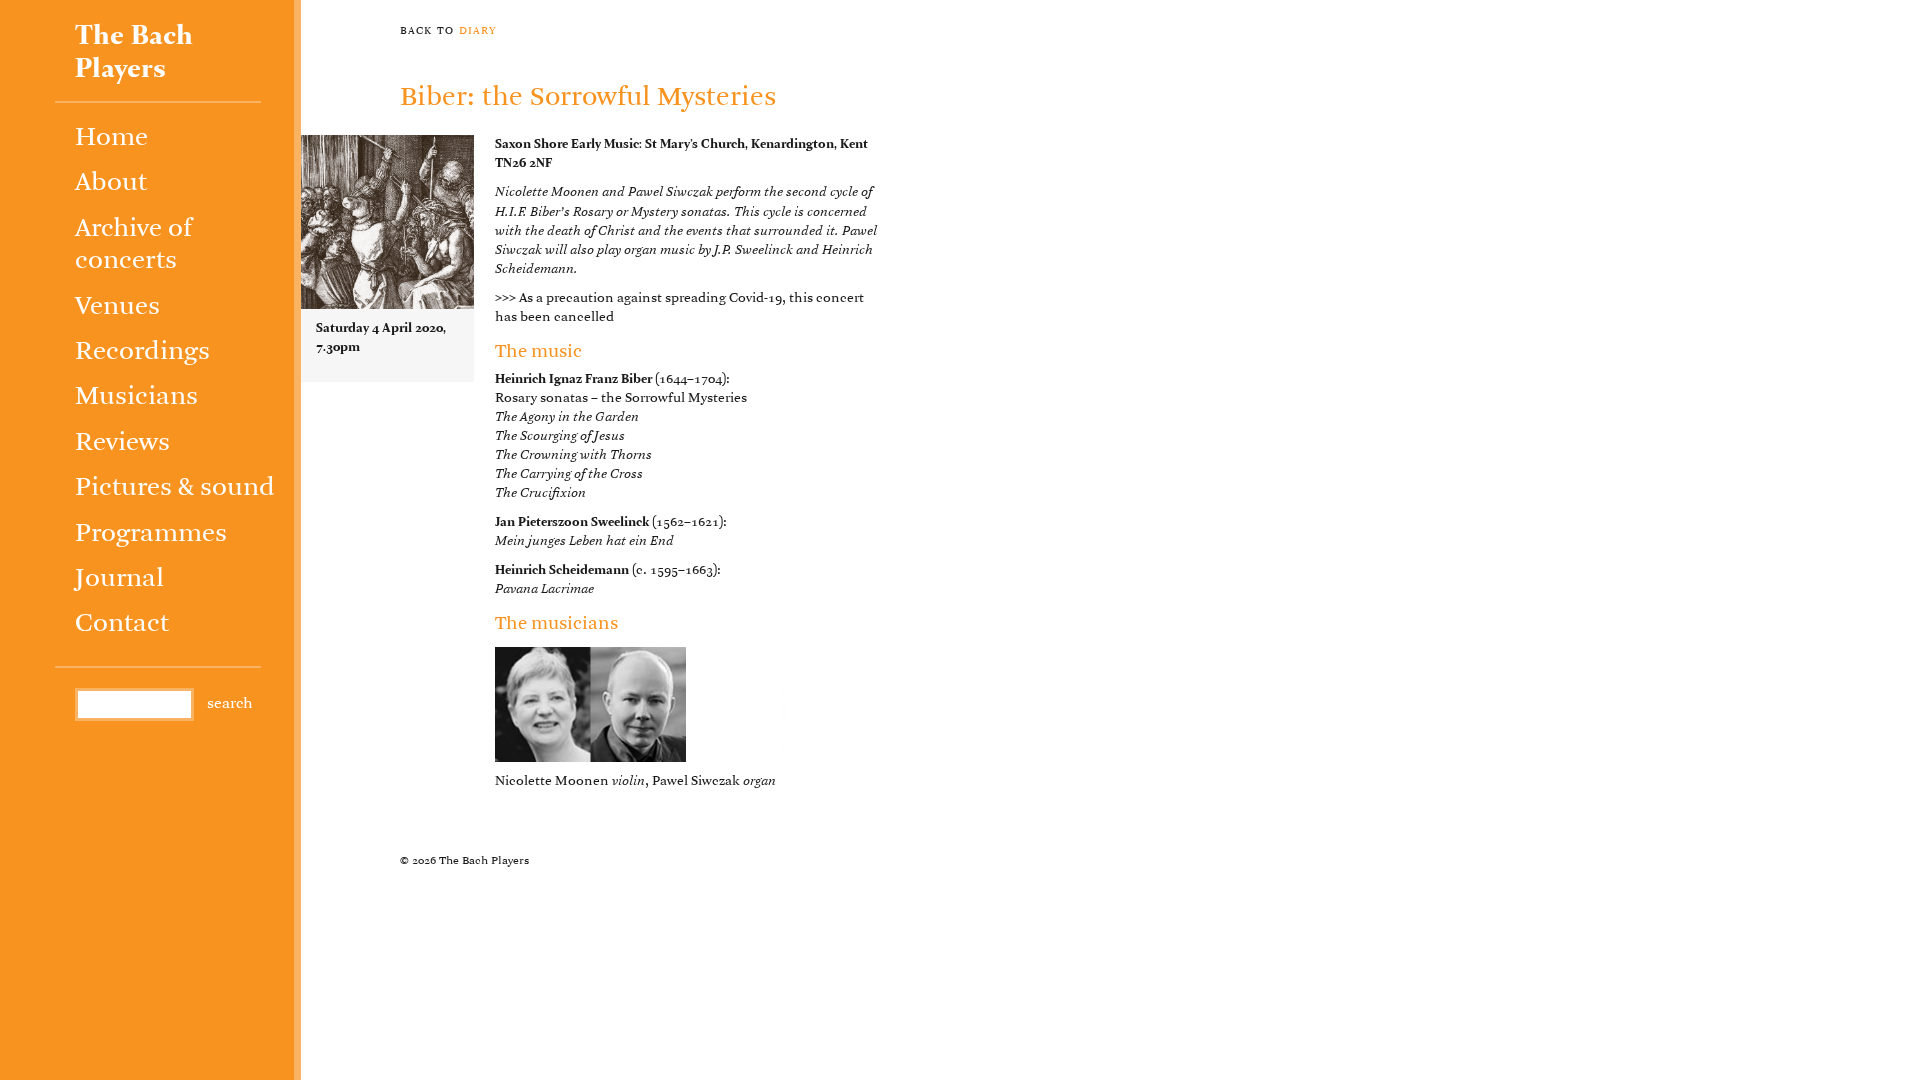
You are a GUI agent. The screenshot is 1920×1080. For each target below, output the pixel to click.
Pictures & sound (175, 488)
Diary (478, 30)
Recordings (142, 352)
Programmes (151, 534)
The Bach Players (134, 53)
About (111, 183)
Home (111, 138)
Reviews (122, 443)
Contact (122, 624)
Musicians (136, 397)
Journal (119, 579)
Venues (117, 307)
